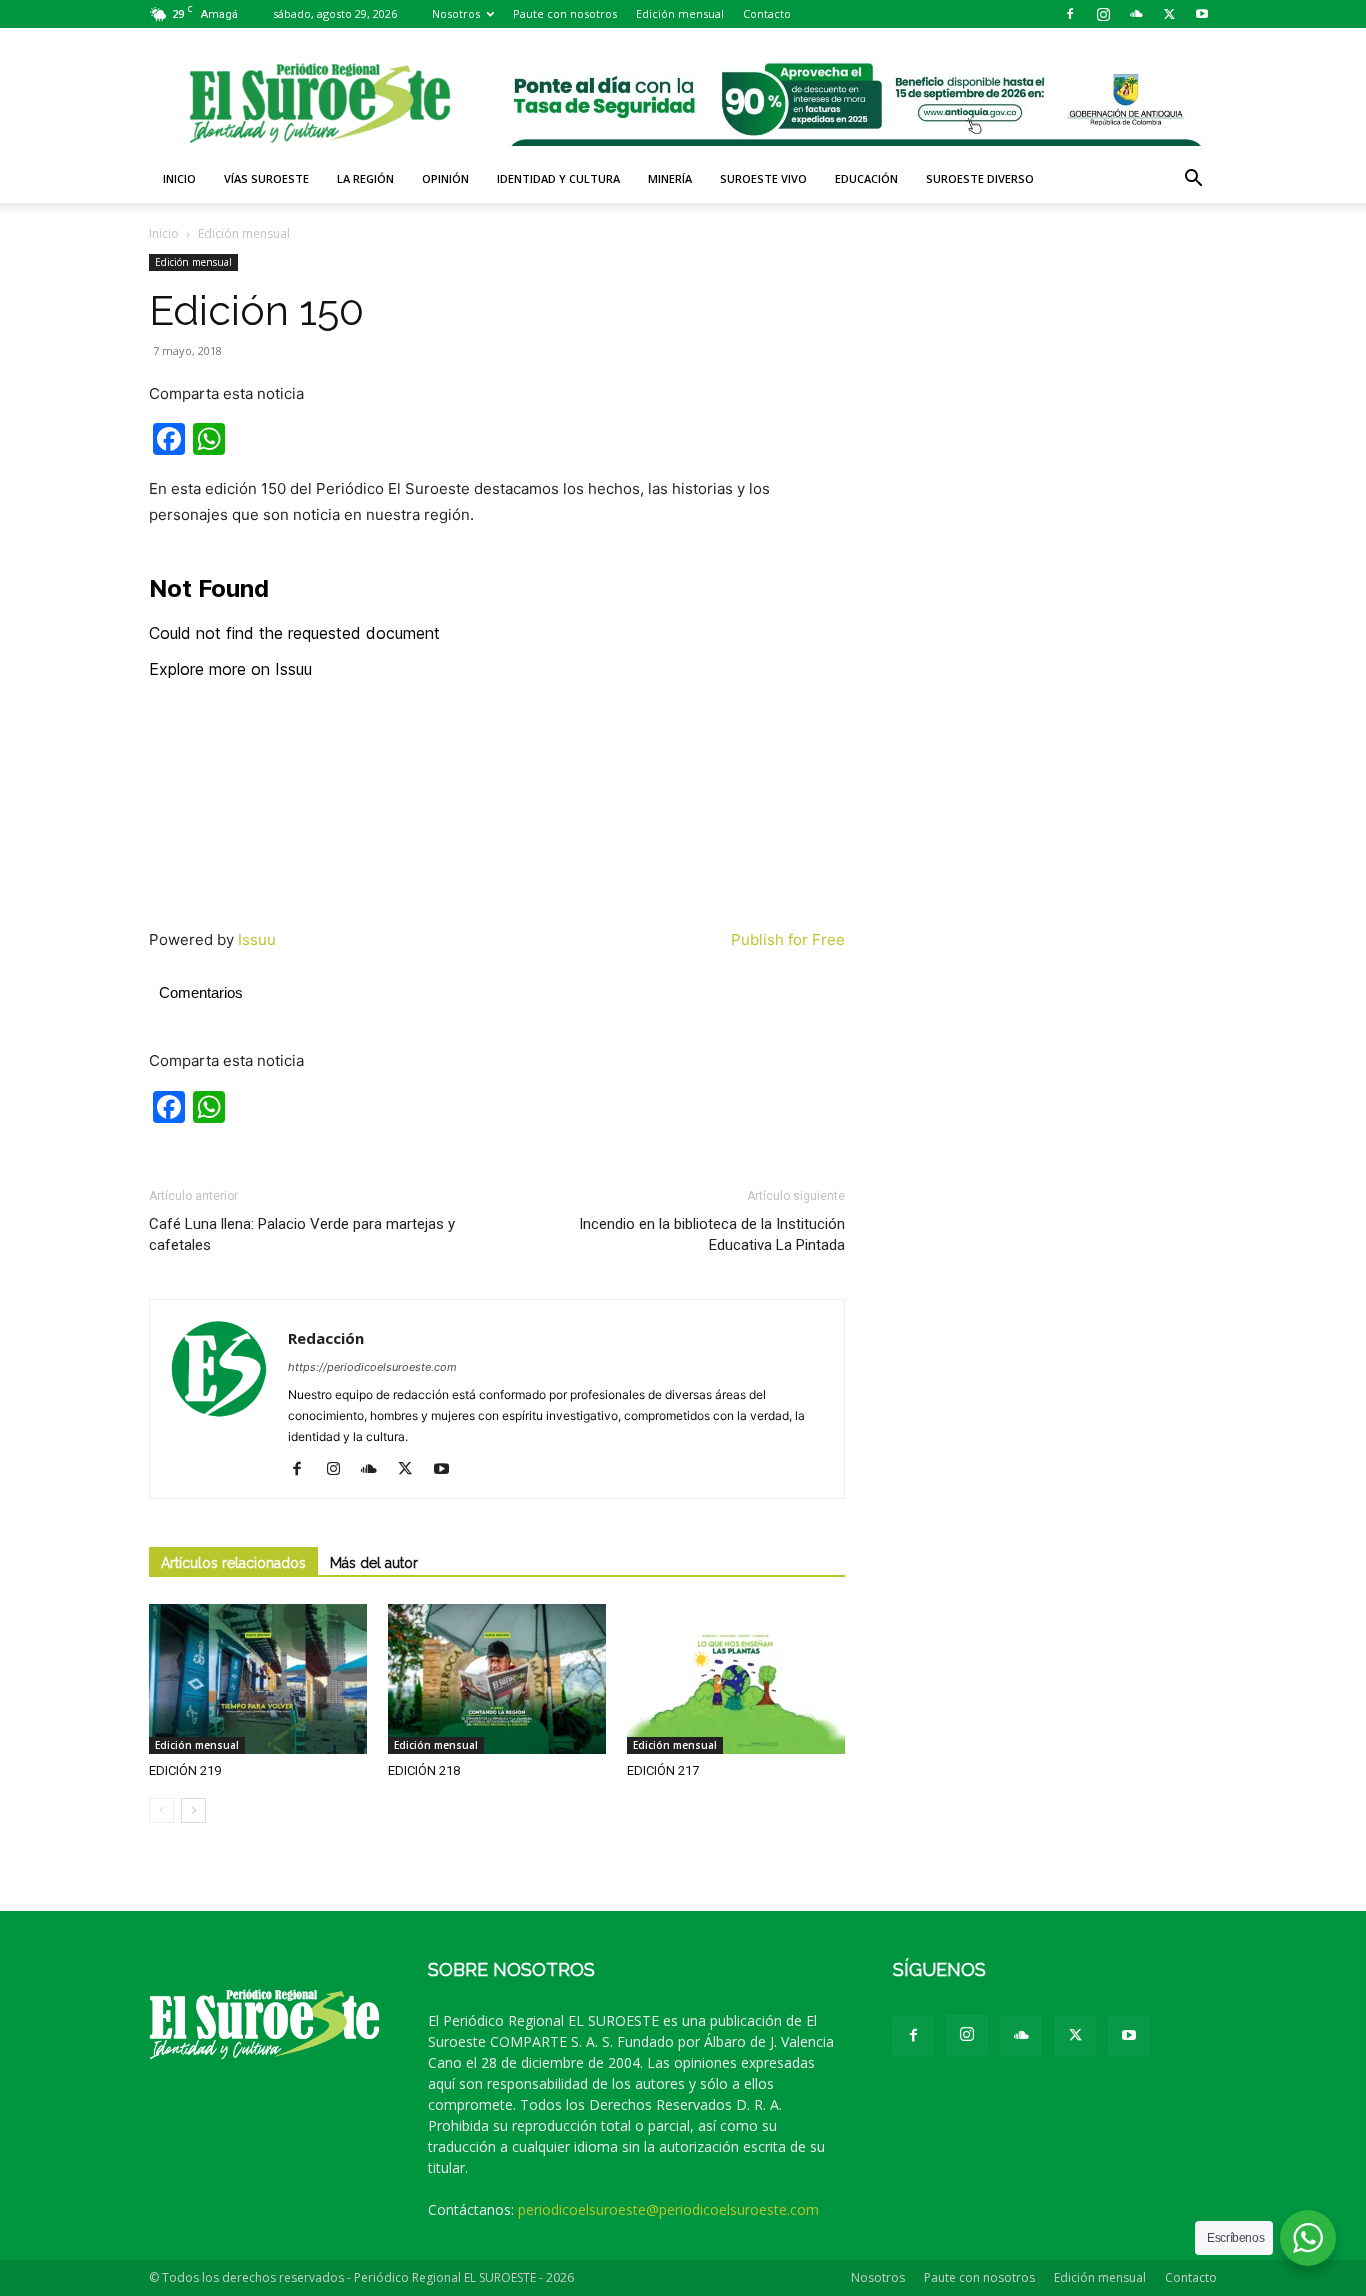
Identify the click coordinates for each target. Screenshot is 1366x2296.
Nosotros (456, 13)
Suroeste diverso (980, 178)
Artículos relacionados (233, 1563)
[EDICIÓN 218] (497, 1679)
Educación (866, 178)
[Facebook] (1070, 14)
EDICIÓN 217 (663, 1770)
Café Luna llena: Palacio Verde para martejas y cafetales (302, 1234)
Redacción (326, 1338)
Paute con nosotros (565, 13)
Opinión (445, 178)
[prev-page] (161, 1810)
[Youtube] (1202, 14)
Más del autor (374, 1563)
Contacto (767, 13)
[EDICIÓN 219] (258, 1679)
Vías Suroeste (266, 178)
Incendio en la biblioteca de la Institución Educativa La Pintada (712, 1234)
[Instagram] (1103, 14)
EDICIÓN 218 (424, 1770)
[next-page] (193, 1810)
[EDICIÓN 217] (736, 1679)
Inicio (179, 178)
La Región (365, 178)
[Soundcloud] (1136, 14)
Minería (670, 178)
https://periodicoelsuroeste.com (372, 1367)
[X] (1169, 14)
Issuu (257, 939)
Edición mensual (680, 13)
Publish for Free (788, 939)
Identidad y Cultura (558, 178)
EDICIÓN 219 (185, 1770)
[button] (1193, 180)
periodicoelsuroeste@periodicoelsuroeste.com (668, 2209)
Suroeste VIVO (763, 178)
